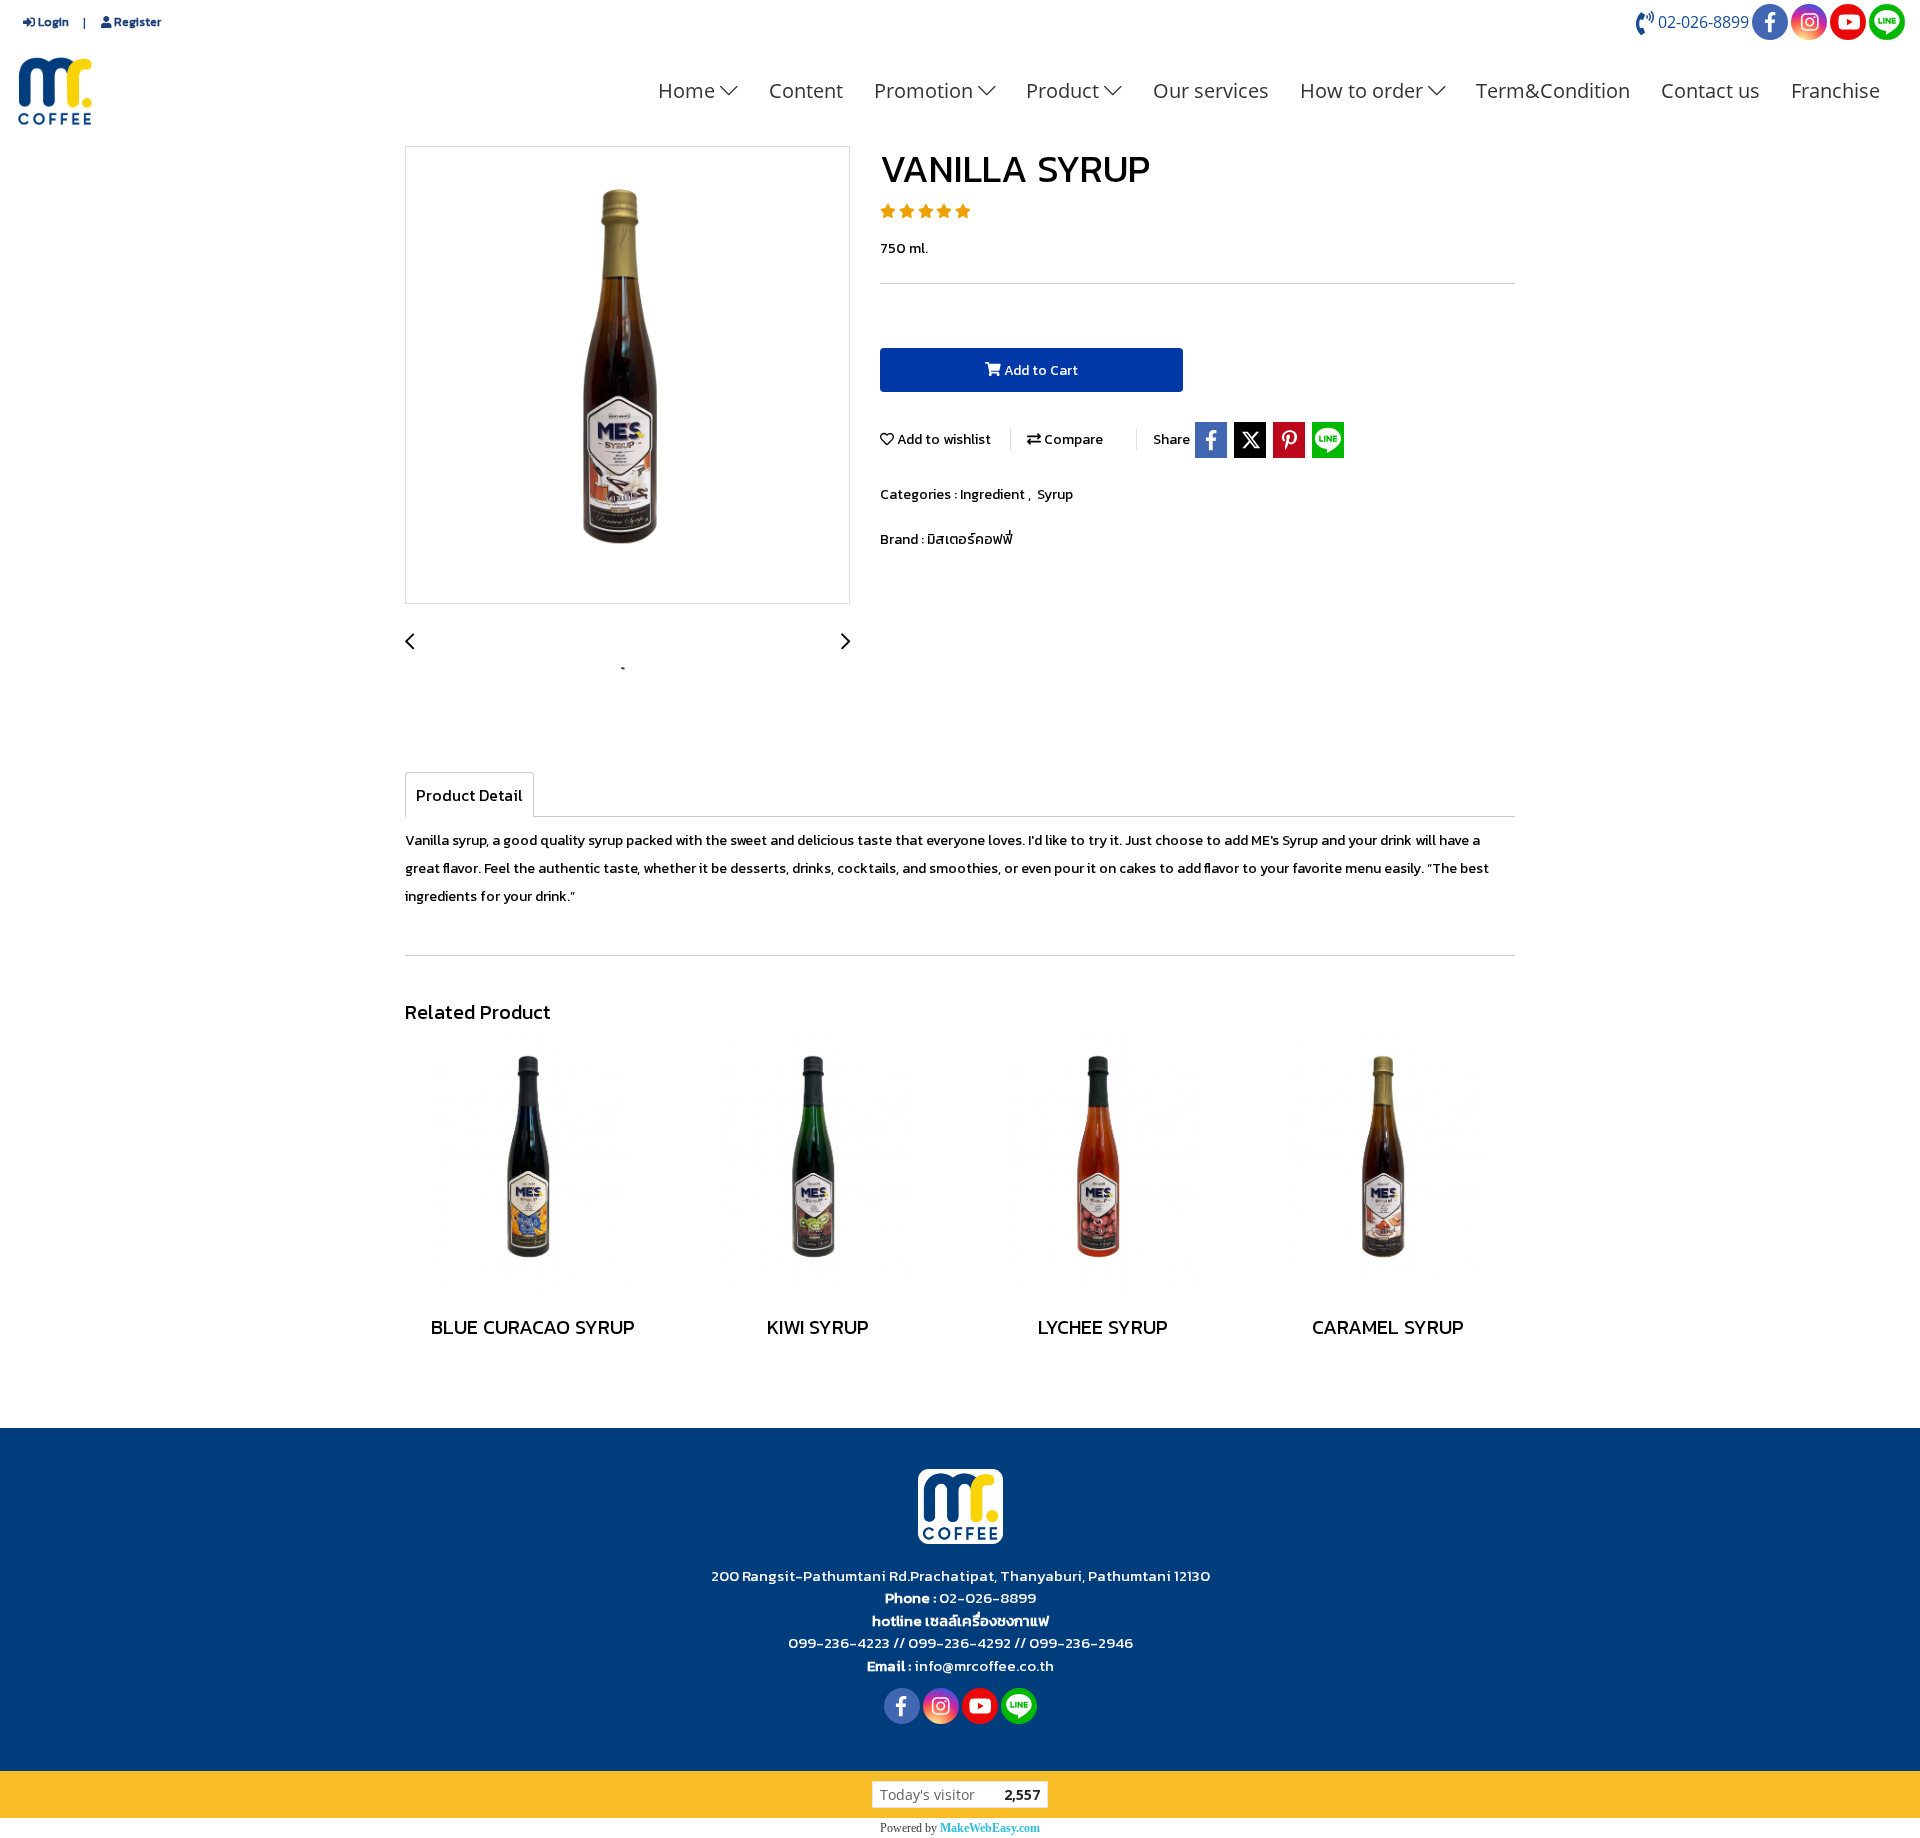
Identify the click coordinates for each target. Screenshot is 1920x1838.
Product (1065, 90)
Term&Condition (1553, 90)
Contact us (1710, 90)
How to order (1364, 90)
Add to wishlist (942, 439)
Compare (1072, 439)
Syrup (1055, 494)
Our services (1211, 90)
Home (689, 90)
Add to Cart (1039, 370)
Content (806, 90)
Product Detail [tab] (469, 795)
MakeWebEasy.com (990, 1828)
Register (136, 22)
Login (52, 22)
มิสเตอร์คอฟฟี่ (970, 539)
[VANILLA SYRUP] (627, 376)
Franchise (1835, 90)
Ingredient (994, 494)
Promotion (926, 90)
